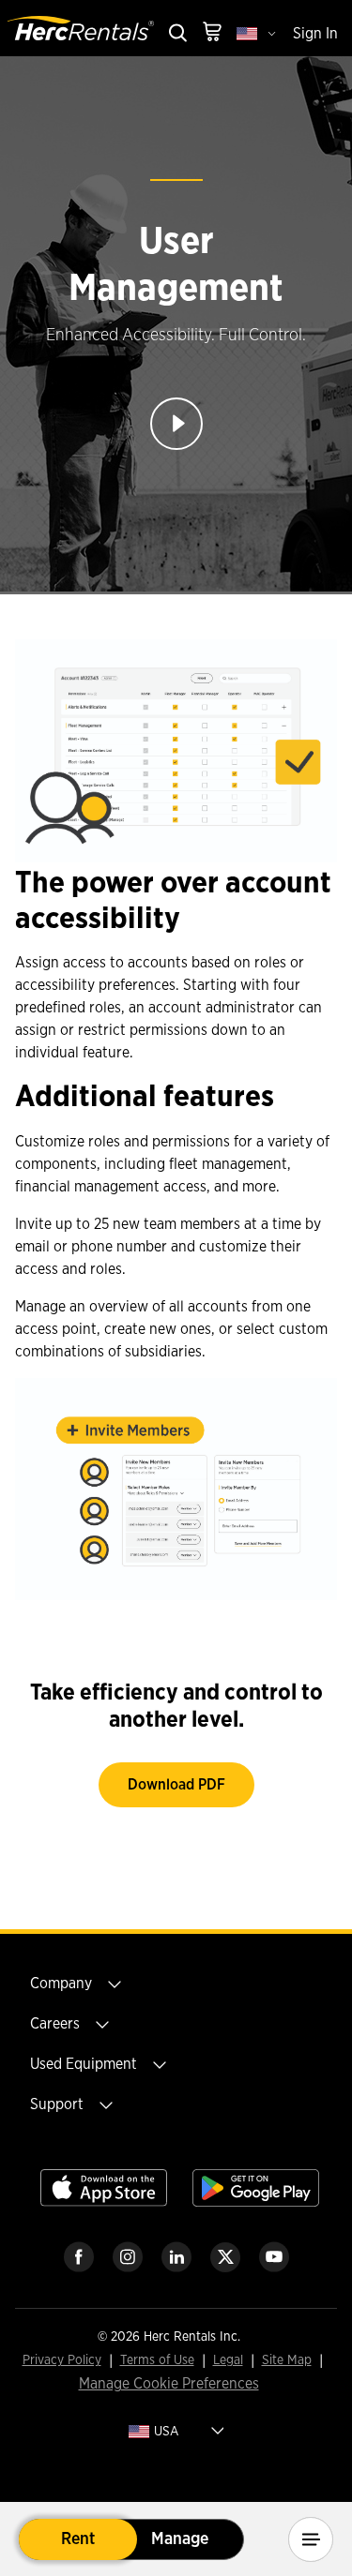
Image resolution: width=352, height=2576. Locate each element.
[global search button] (176, 34)
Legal (228, 2361)
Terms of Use (157, 2361)
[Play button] (176, 424)
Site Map (287, 2361)
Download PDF (176, 1785)
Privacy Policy (62, 2361)
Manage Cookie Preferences (169, 2384)
